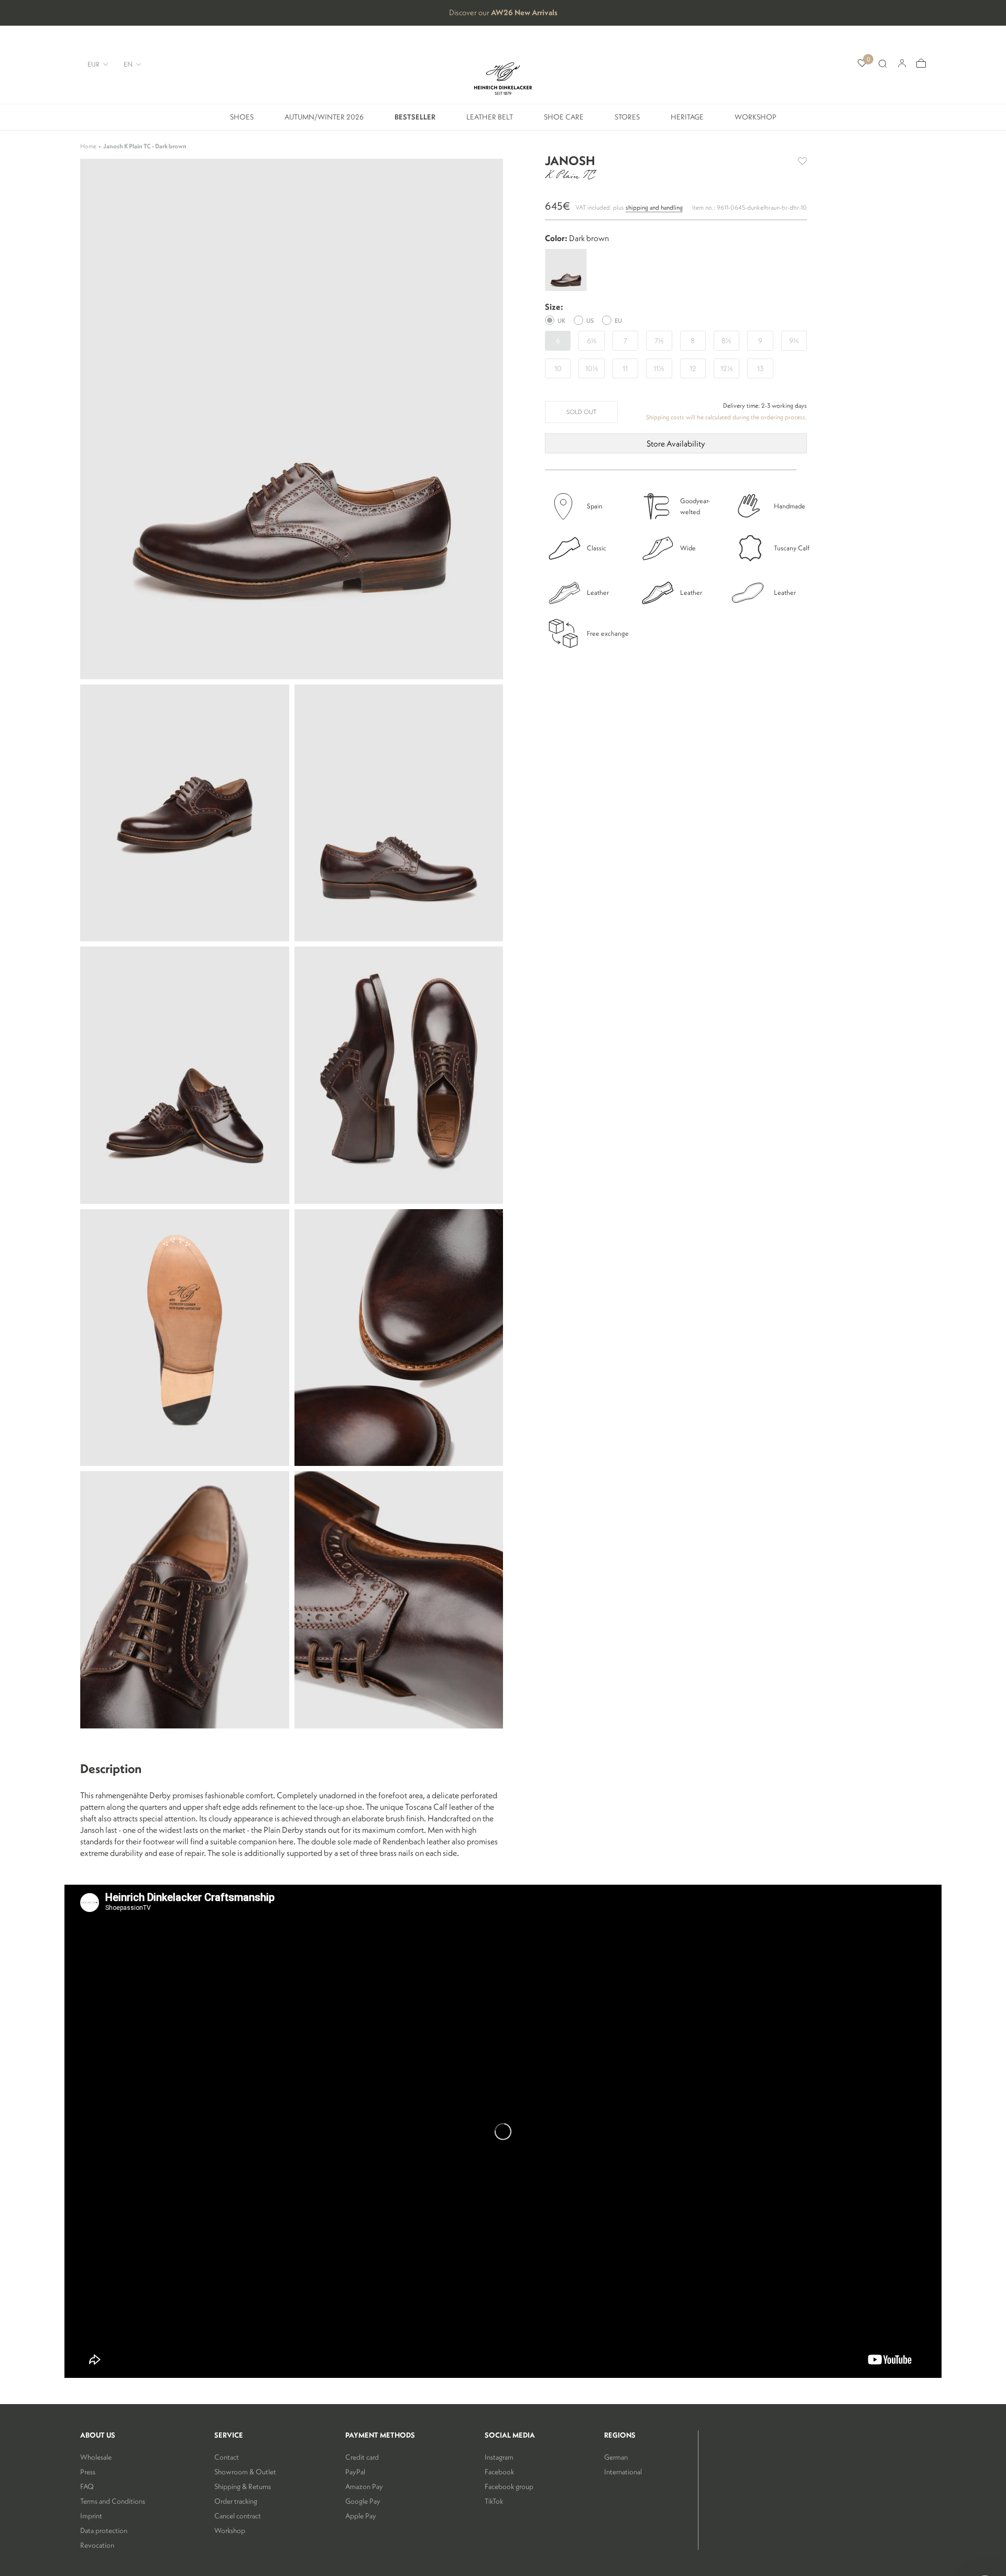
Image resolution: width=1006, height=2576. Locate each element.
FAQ (87, 2486)
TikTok (494, 2501)
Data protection (104, 2530)
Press (88, 2472)
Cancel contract (238, 2516)
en (128, 64)
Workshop (756, 121)
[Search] (882, 64)
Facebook (499, 2472)
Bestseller (415, 121)
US (590, 320)
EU (618, 320)
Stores (627, 121)
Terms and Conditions (113, 2501)
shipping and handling (654, 207)
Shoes (242, 121)
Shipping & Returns (243, 2486)
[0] (862, 64)
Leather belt (490, 121)
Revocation (97, 2545)
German (616, 2457)
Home (88, 146)
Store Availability (676, 443)
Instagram (499, 2457)
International (623, 2472)
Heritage (687, 121)
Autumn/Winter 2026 (324, 121)
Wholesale (96, 2457)
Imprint (91, 2516)
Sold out (581, 412)
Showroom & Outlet (245, 2472)
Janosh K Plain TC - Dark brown (145, 146)
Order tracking (236, 2501)
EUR (94, 64)
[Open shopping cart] (921, 64)
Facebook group (509, 2486)
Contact (227, 2457)
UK (561, 320)
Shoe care (564, 121)
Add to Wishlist (802, 161)
